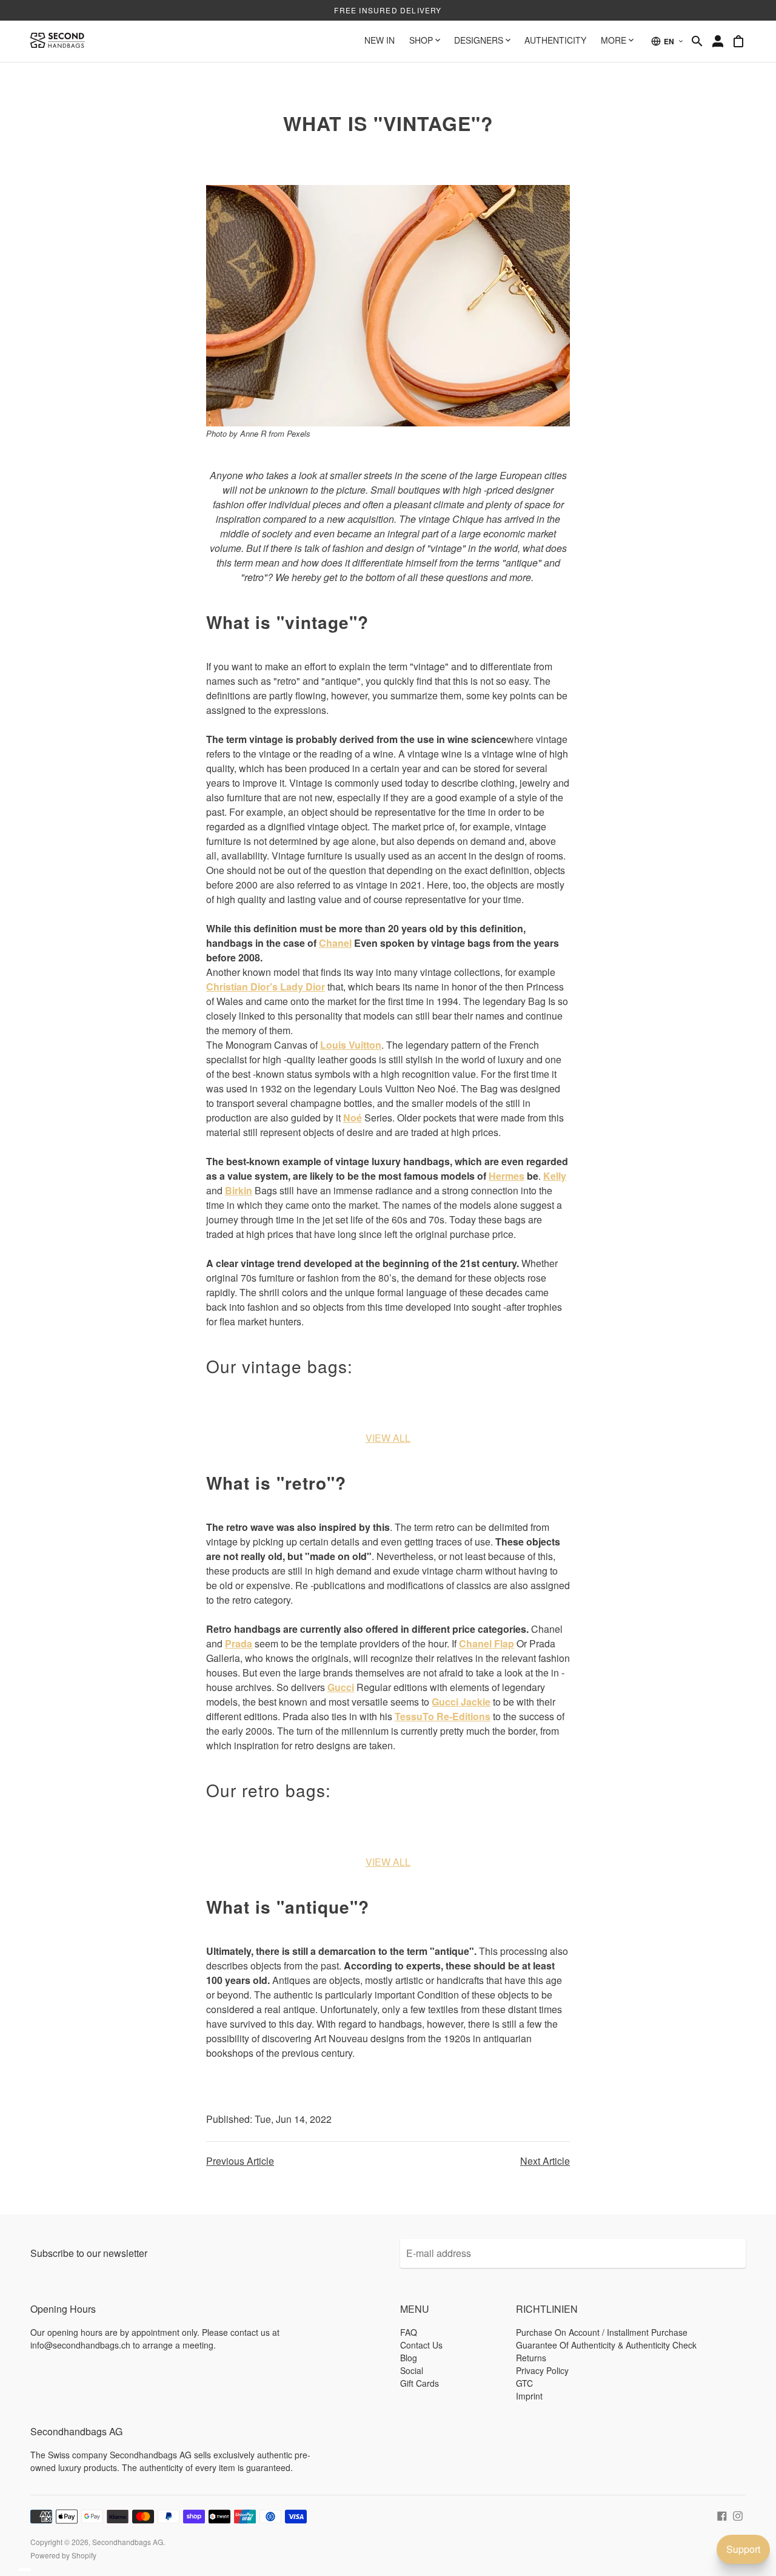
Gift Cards (420, 2383)
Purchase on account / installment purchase (602, 2332)
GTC (524, 2383)
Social (412, 2370)
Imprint (529, 2396)
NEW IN (380, 40)
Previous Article (240, 2161)
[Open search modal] (697, 41)
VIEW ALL (388, 1438)
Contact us (421, 2345)
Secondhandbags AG (128, 2542)
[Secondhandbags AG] (58, 41)
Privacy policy (542, 2370)
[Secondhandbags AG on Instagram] (738, 2515)
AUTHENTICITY (555, 40)
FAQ (409, 2332)
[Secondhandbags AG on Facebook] (722, 2515)
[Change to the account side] (718, 41)
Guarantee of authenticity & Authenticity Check (606, 2345)
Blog (409, 2358)
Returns (531, 2358)
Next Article (545, 2161)
